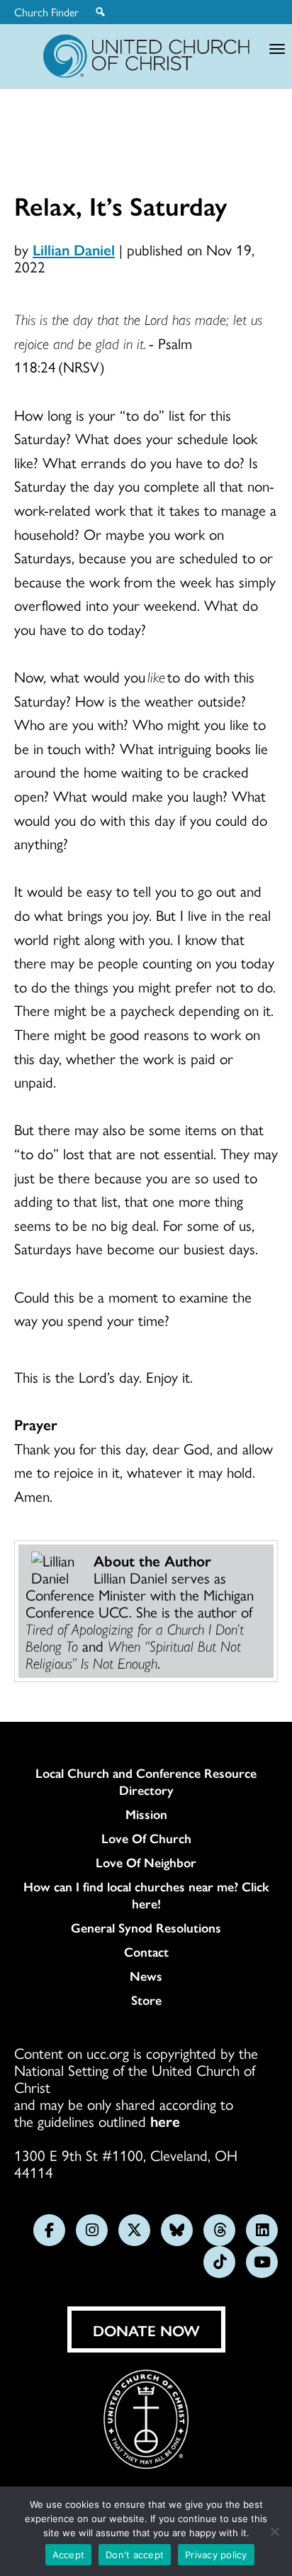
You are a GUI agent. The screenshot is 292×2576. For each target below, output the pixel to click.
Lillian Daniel (74, 249)
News (146, 1976)
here (165, 2121)
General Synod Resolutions (146, 1928)
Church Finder (46, 12)
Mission (146, 1814)
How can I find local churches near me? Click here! (146, 1895)
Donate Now (146, 2330)
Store (146, 2000)
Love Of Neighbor (146, 1862)
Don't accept (135, 2555)
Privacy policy (216, 2555)
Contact (146, 1952)
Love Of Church (146, 1838)
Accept (69, 2555)
